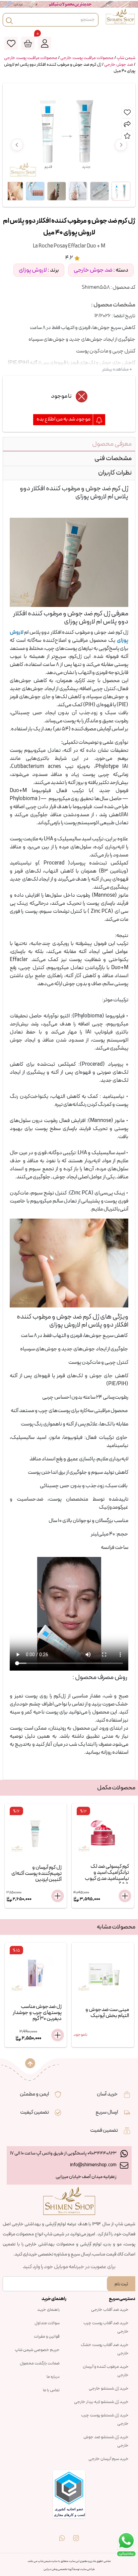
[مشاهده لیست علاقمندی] (11, 43)
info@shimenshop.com (93, 2165)
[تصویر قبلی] (17, 145)
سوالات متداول (47, 2323)
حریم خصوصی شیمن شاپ (37, 2350)
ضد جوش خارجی (119, 65)
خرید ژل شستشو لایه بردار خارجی (101, 2402)
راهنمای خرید (48, 2310)
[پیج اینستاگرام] (76, 2533)
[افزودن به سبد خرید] (58, 1896)
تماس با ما (51, 2390)
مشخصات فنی (113, 458)
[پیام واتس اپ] (62, 2533)
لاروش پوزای (33, 270)
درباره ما (53, 2377)
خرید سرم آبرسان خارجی (109, 2459)
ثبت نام (121, 2284)
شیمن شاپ (126, 58)
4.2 (69, 258)
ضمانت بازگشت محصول (40, 2363)
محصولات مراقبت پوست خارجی (87, 58)
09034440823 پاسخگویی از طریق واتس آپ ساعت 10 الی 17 (63, 2153)
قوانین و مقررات (47, 2337)
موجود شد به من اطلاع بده (64, 419)
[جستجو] (9, 20)
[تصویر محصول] (121, 191)
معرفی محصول (112, 444)
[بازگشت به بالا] (30, 2063)
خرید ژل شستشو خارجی (109, 2389)
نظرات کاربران (115, 473)
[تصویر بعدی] (121, 145)
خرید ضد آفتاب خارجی (110, 2310)
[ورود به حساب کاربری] (45, 43)
